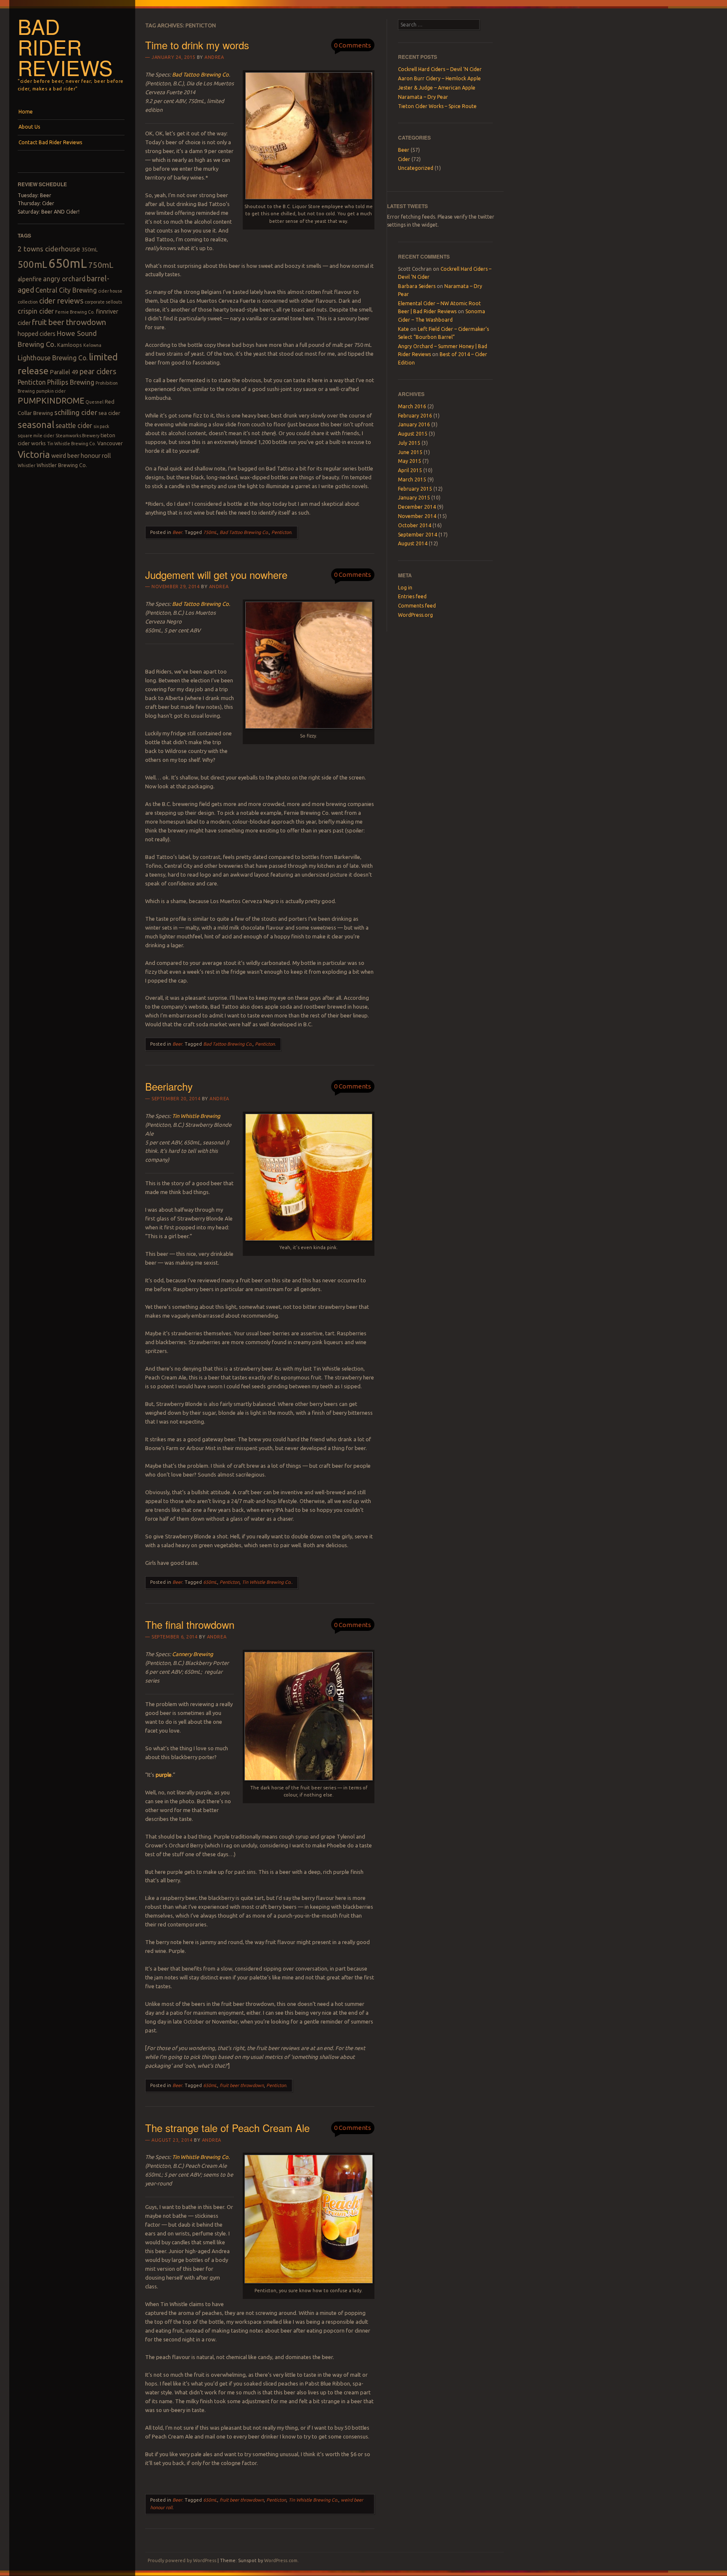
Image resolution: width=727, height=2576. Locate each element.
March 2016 (412, 406)
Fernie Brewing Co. (75, 312)
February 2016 (415, 416)
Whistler (27, 465)
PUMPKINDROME (51, 401)
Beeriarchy (169, 1086)
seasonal (36, 425)
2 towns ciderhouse (49, 249)
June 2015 (410, 452)
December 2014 (417, 507)
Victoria (34, 454)
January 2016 (414, 424)
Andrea (214, 57)
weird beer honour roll (81, 456)
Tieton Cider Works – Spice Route (437, 106)
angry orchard (64, 279)
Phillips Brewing (71, 382)
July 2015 (409, 443)
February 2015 (415, 489)
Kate (403, 329)
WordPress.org (415, 615)
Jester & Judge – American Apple (437, 88)
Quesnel (94, 402)
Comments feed (417, 606)
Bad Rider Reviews (65, 47)
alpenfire (30, 279)
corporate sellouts (103, 302)
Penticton (32, 382)
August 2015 (413, 434)
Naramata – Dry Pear (423, 97)
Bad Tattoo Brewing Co (200, 74)
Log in (405, 588)
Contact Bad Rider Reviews (50, 142)
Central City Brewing (66, 290)
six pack (101, 426)
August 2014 (413, 543)
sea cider (109, 413)
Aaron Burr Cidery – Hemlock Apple (439, 78)
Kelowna (92, 345)
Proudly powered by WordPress (182, 2560)
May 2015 (410, 461)
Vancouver (110, 443)
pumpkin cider (51, 391)
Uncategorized (416, 168)
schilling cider (76, 412)
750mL (101, 265)
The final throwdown (190, 1624)
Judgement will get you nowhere (216, 575)
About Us (29, 127)
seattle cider (74, 425)
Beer (177, 532)
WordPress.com (281, 2560)
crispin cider (36, 311)
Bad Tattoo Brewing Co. (244, 532)
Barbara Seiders (417, 286)
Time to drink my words (197, 45)
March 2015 (412, 480)
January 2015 (414, 498)
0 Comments (353, 45)
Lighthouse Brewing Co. (53, 358)
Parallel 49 (64, 372)
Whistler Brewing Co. (62, 465)
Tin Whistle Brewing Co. (72, 444)
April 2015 (410, 470)
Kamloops (70, 345)
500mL (32, 264)
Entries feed (412, 596)
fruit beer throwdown (69, 322)
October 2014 (415, 525)
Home (26, 112)
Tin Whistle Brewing (196, 1116)
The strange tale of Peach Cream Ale (227, 2128)
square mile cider (36, 436)
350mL (90, 249)
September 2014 (418, 535)
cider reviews (61, 301)
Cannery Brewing (193, 1654)
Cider (404, 159)
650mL (68, 263)
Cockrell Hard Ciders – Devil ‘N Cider (440, 69)
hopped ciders (37, 334)
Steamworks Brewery (77, 436)
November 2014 (417, 516)
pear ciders (98, 371)
